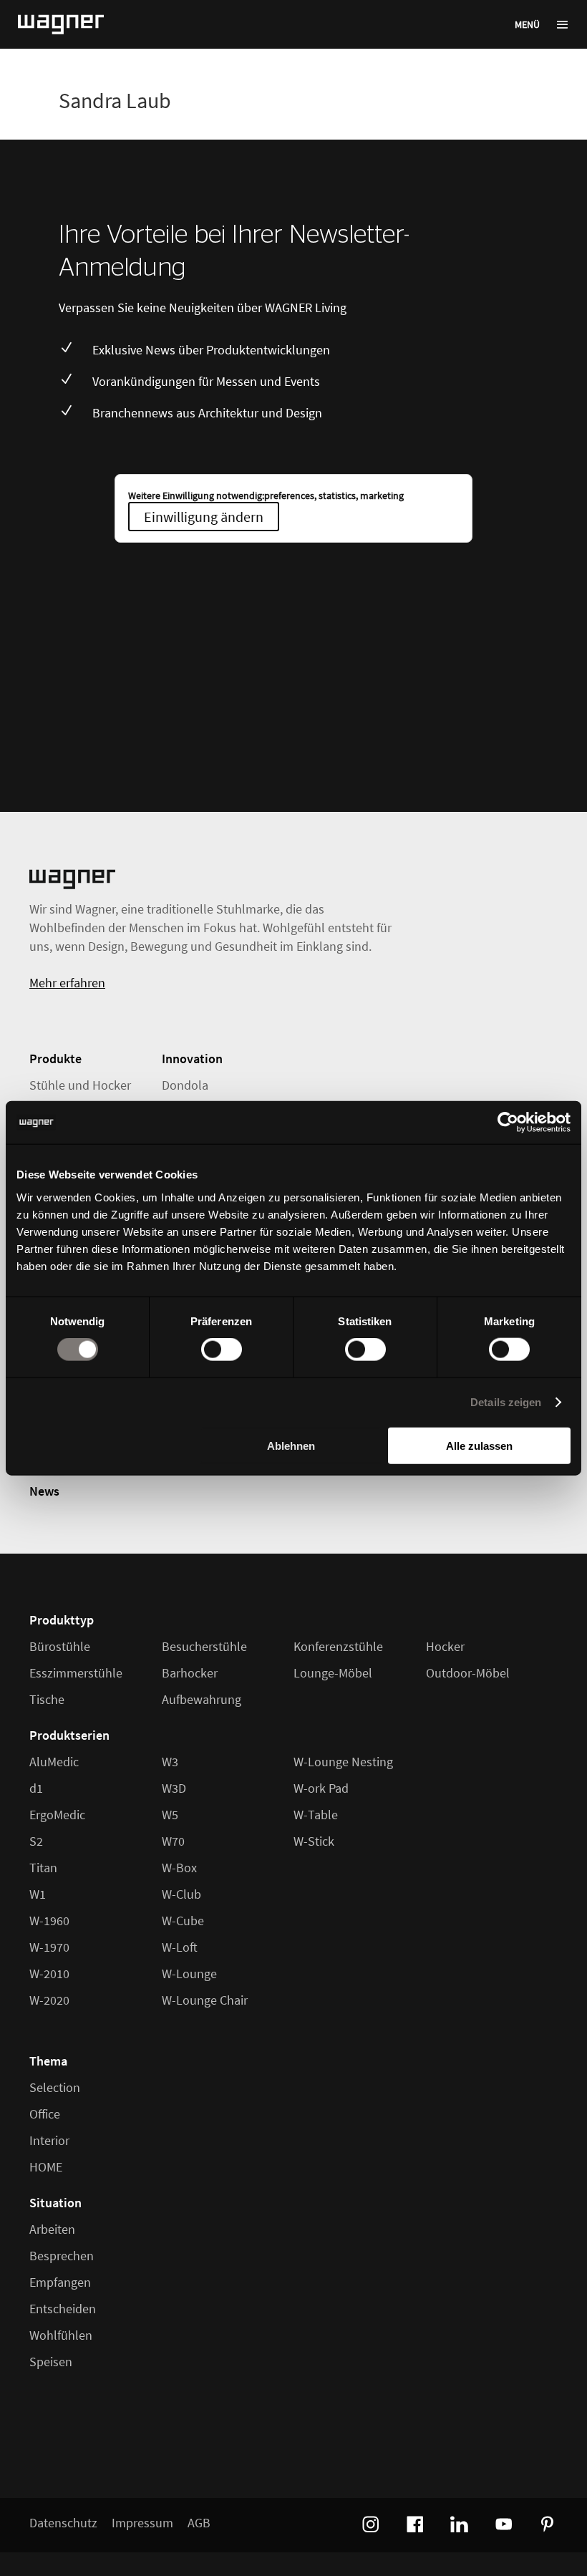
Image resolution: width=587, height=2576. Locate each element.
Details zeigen (506, 1402)
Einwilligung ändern (204, 517)
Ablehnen (291, 1445)
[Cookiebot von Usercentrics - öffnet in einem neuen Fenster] (508, 1123)
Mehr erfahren (67, 983)
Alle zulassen (479, 1445)
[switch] (222, 1350)
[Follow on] (369, 2522)
